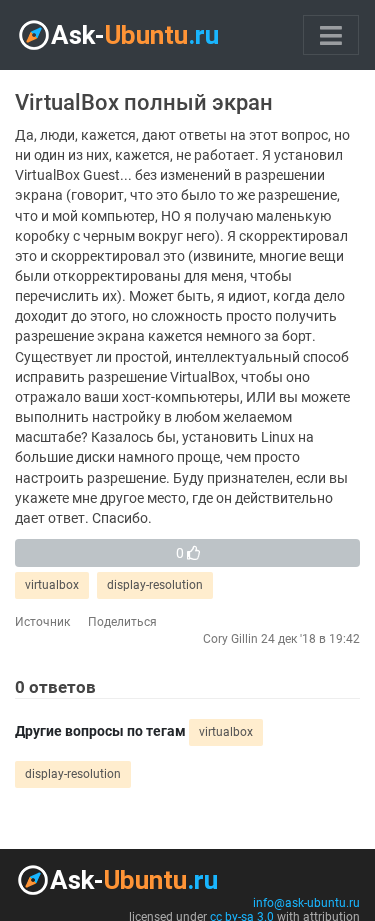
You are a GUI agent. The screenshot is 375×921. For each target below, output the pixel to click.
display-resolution (155, 585)
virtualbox (52, 585)
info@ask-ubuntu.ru (306, 903)
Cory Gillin (230, 639)
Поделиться (122, 622)
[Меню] (331, 35)
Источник (42, 622)
